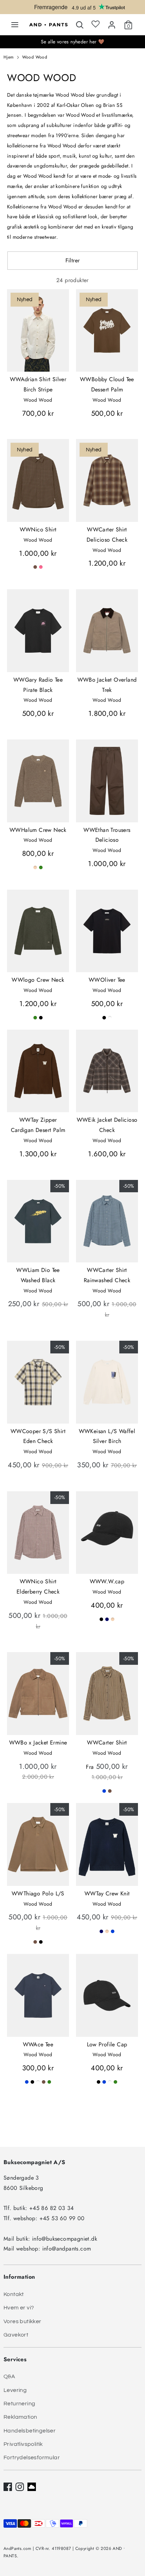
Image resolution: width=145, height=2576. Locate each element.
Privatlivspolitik (23, 2444)
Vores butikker (23, 2321)
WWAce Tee (38, 2044)
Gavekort (16, 2335)
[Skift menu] (15, 25)
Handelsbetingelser (30, 2431)
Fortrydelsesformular (32, 2458)
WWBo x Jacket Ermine (38, 1743)
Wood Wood (35, 57)
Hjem (9, 57)
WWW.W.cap (107, 1581)
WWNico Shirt (38, 529)
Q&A (9, 2376)
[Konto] (112, 23)
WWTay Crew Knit (107, 1893)
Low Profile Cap (107, 2044)
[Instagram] (20, 2487)
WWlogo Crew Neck (38, 980)
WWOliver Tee (107, 980)
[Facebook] (8, 2487)
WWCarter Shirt (107, 1743)
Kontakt (14, 2294)
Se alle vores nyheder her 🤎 (73, 42)
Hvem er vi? (19, 2308)
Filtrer (73, 260)
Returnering (19, 2404)
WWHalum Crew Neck (38, 830)
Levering (15, 2390)
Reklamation (20, 2417)
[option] (72, 8)
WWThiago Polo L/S (38, 1893)
